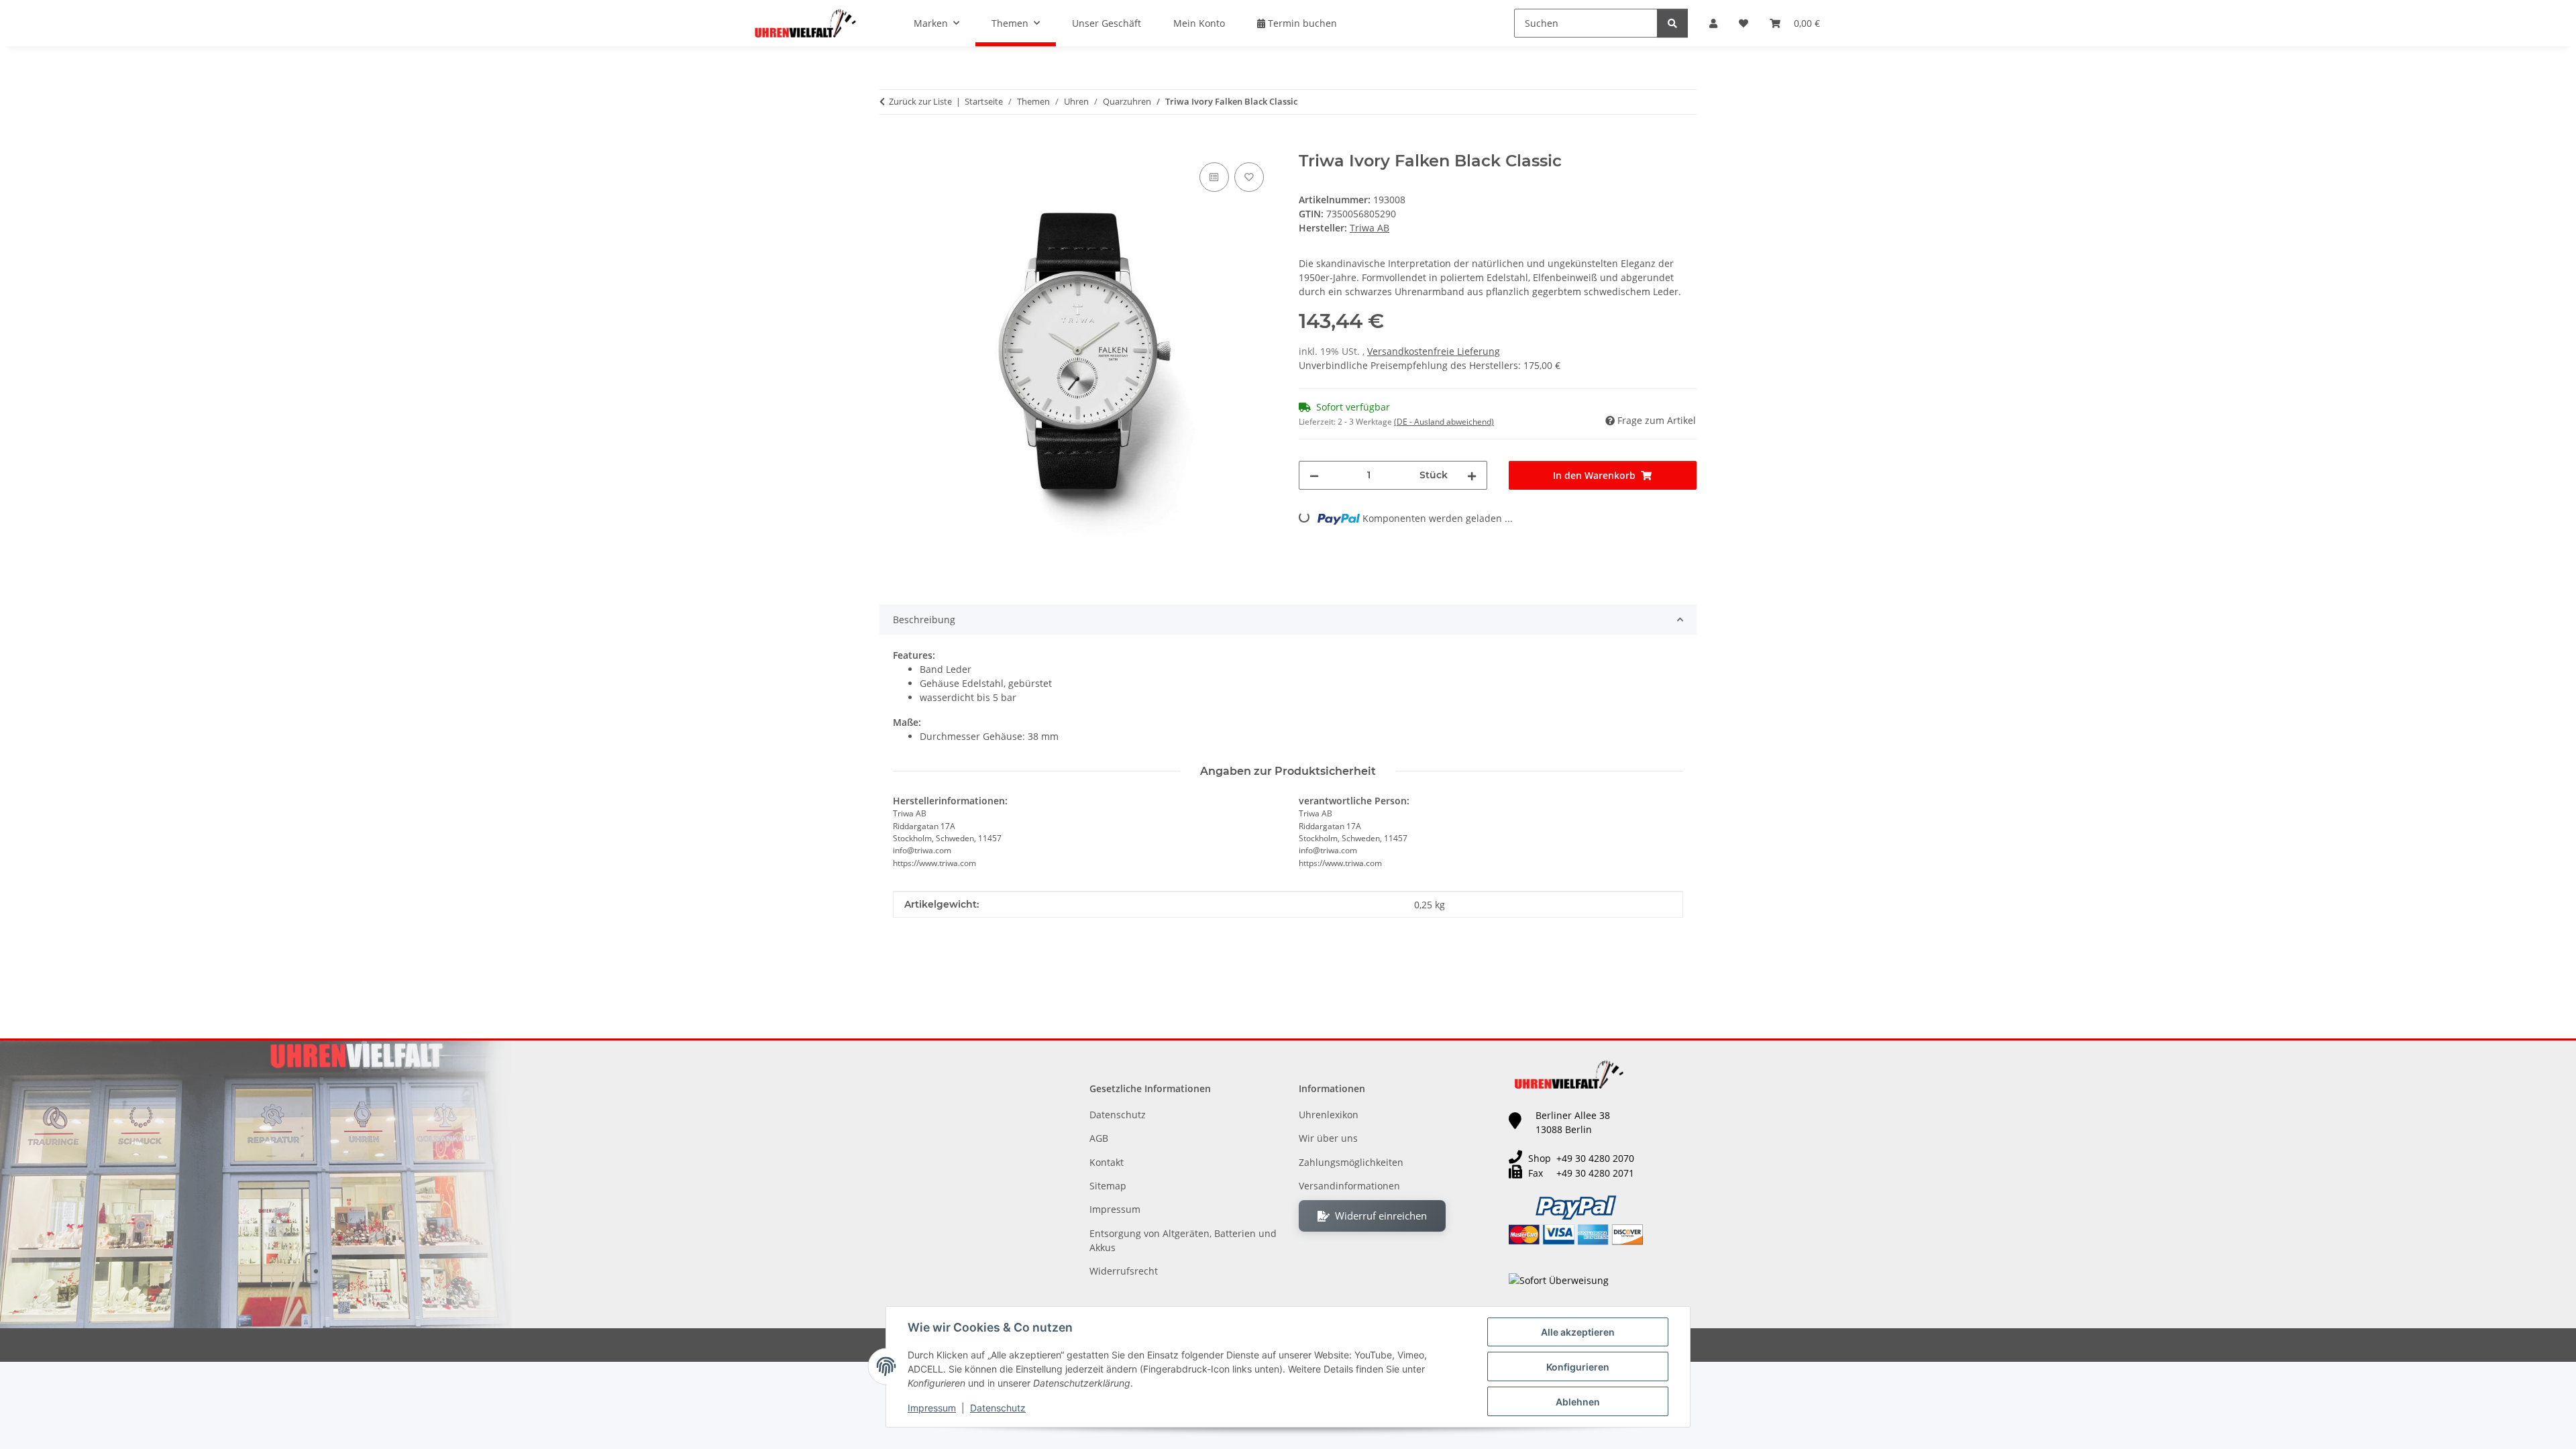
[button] (1713, 23)
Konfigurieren (1578, 1367)
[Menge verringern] (1314, 475)
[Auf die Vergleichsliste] (1214, 177)
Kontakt (1107, 1162)
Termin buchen (1301, 23)
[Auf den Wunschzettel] (1249, 177)
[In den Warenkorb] (890, 144)
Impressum (932, 1408)
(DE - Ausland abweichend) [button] (1444, 422)
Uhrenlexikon (1329, 1115)
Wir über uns (1328, 1138)
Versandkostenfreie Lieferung (1434, 351)
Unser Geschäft (1107, 23)
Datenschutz (998, 1408)
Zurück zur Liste (920, 101)
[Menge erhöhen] (1472, 475)
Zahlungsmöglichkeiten (1351, 1162)
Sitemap (1108, 1186)
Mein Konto (1199, 23)
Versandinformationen (1349, 1186)
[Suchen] (1672, 23)
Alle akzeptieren (1578, 1332)
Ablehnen (1578, 1402)
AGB (1099, 1138)
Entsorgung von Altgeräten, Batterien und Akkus (1183, 1240)
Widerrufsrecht (1124, 1271)
